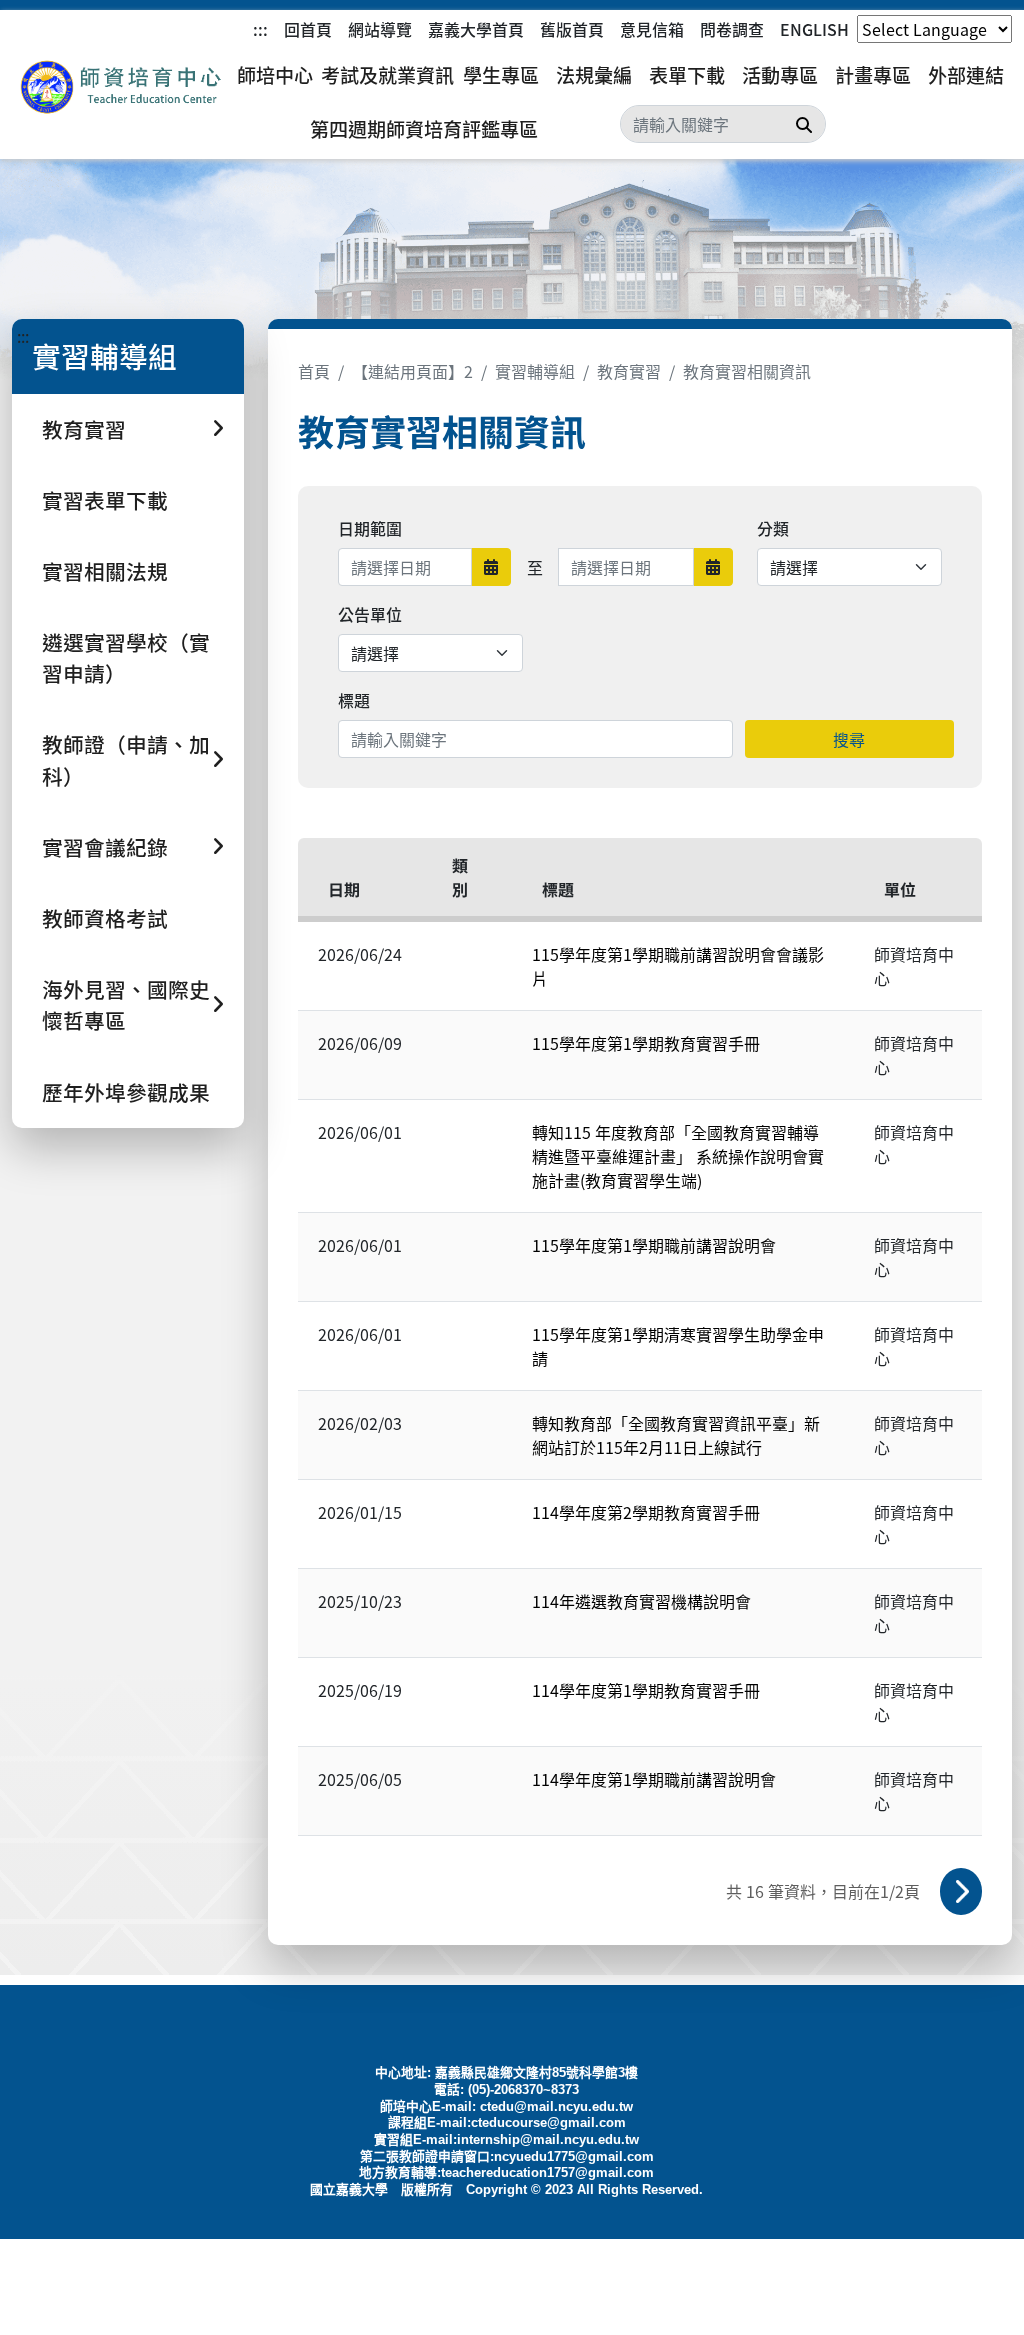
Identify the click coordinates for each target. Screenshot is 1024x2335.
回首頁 (308, 29)
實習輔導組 (535, 371)
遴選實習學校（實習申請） (126, 657)
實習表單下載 (105, 500)
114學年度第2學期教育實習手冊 (646, 1512)
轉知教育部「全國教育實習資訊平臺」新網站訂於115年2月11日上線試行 (676, 1435)
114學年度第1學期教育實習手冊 (646, 1690)
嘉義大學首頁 (476, 29)
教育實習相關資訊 (747, 371)
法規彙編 (594, 75)
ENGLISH (814, 29)
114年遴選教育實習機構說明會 (641, 1601)
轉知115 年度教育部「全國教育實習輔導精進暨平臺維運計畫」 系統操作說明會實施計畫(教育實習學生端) (678, 1156)
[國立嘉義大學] (120, 87)
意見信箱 (652, 29)
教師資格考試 (105, 918)
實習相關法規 (105, 571)
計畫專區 (873, 75)
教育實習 (629, 371)
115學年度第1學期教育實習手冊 (646, 1043)
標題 (354, 700)
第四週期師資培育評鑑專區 (424, 129)
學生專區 (501, 75)
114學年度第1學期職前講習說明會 (654, 1779)
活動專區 (780, 75)
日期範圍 (370, 528)
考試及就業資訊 (387, 75)
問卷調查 (732, 29)
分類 (773, 528)
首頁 (314, 371)
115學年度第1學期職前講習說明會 (654, 1245)
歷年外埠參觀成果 (126, 1092)
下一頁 (961, 1891)
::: (260, 29)
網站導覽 (380, 29)
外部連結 (966, 75)
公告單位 (370, 614)
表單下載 (687, 75)
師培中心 (275, 75)
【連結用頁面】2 (412, 371)
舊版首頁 (572, 29)
